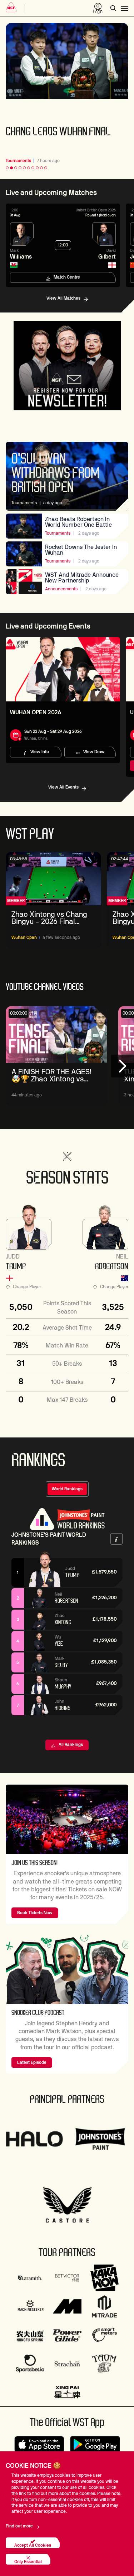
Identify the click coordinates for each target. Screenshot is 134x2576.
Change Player (27, 1287)
